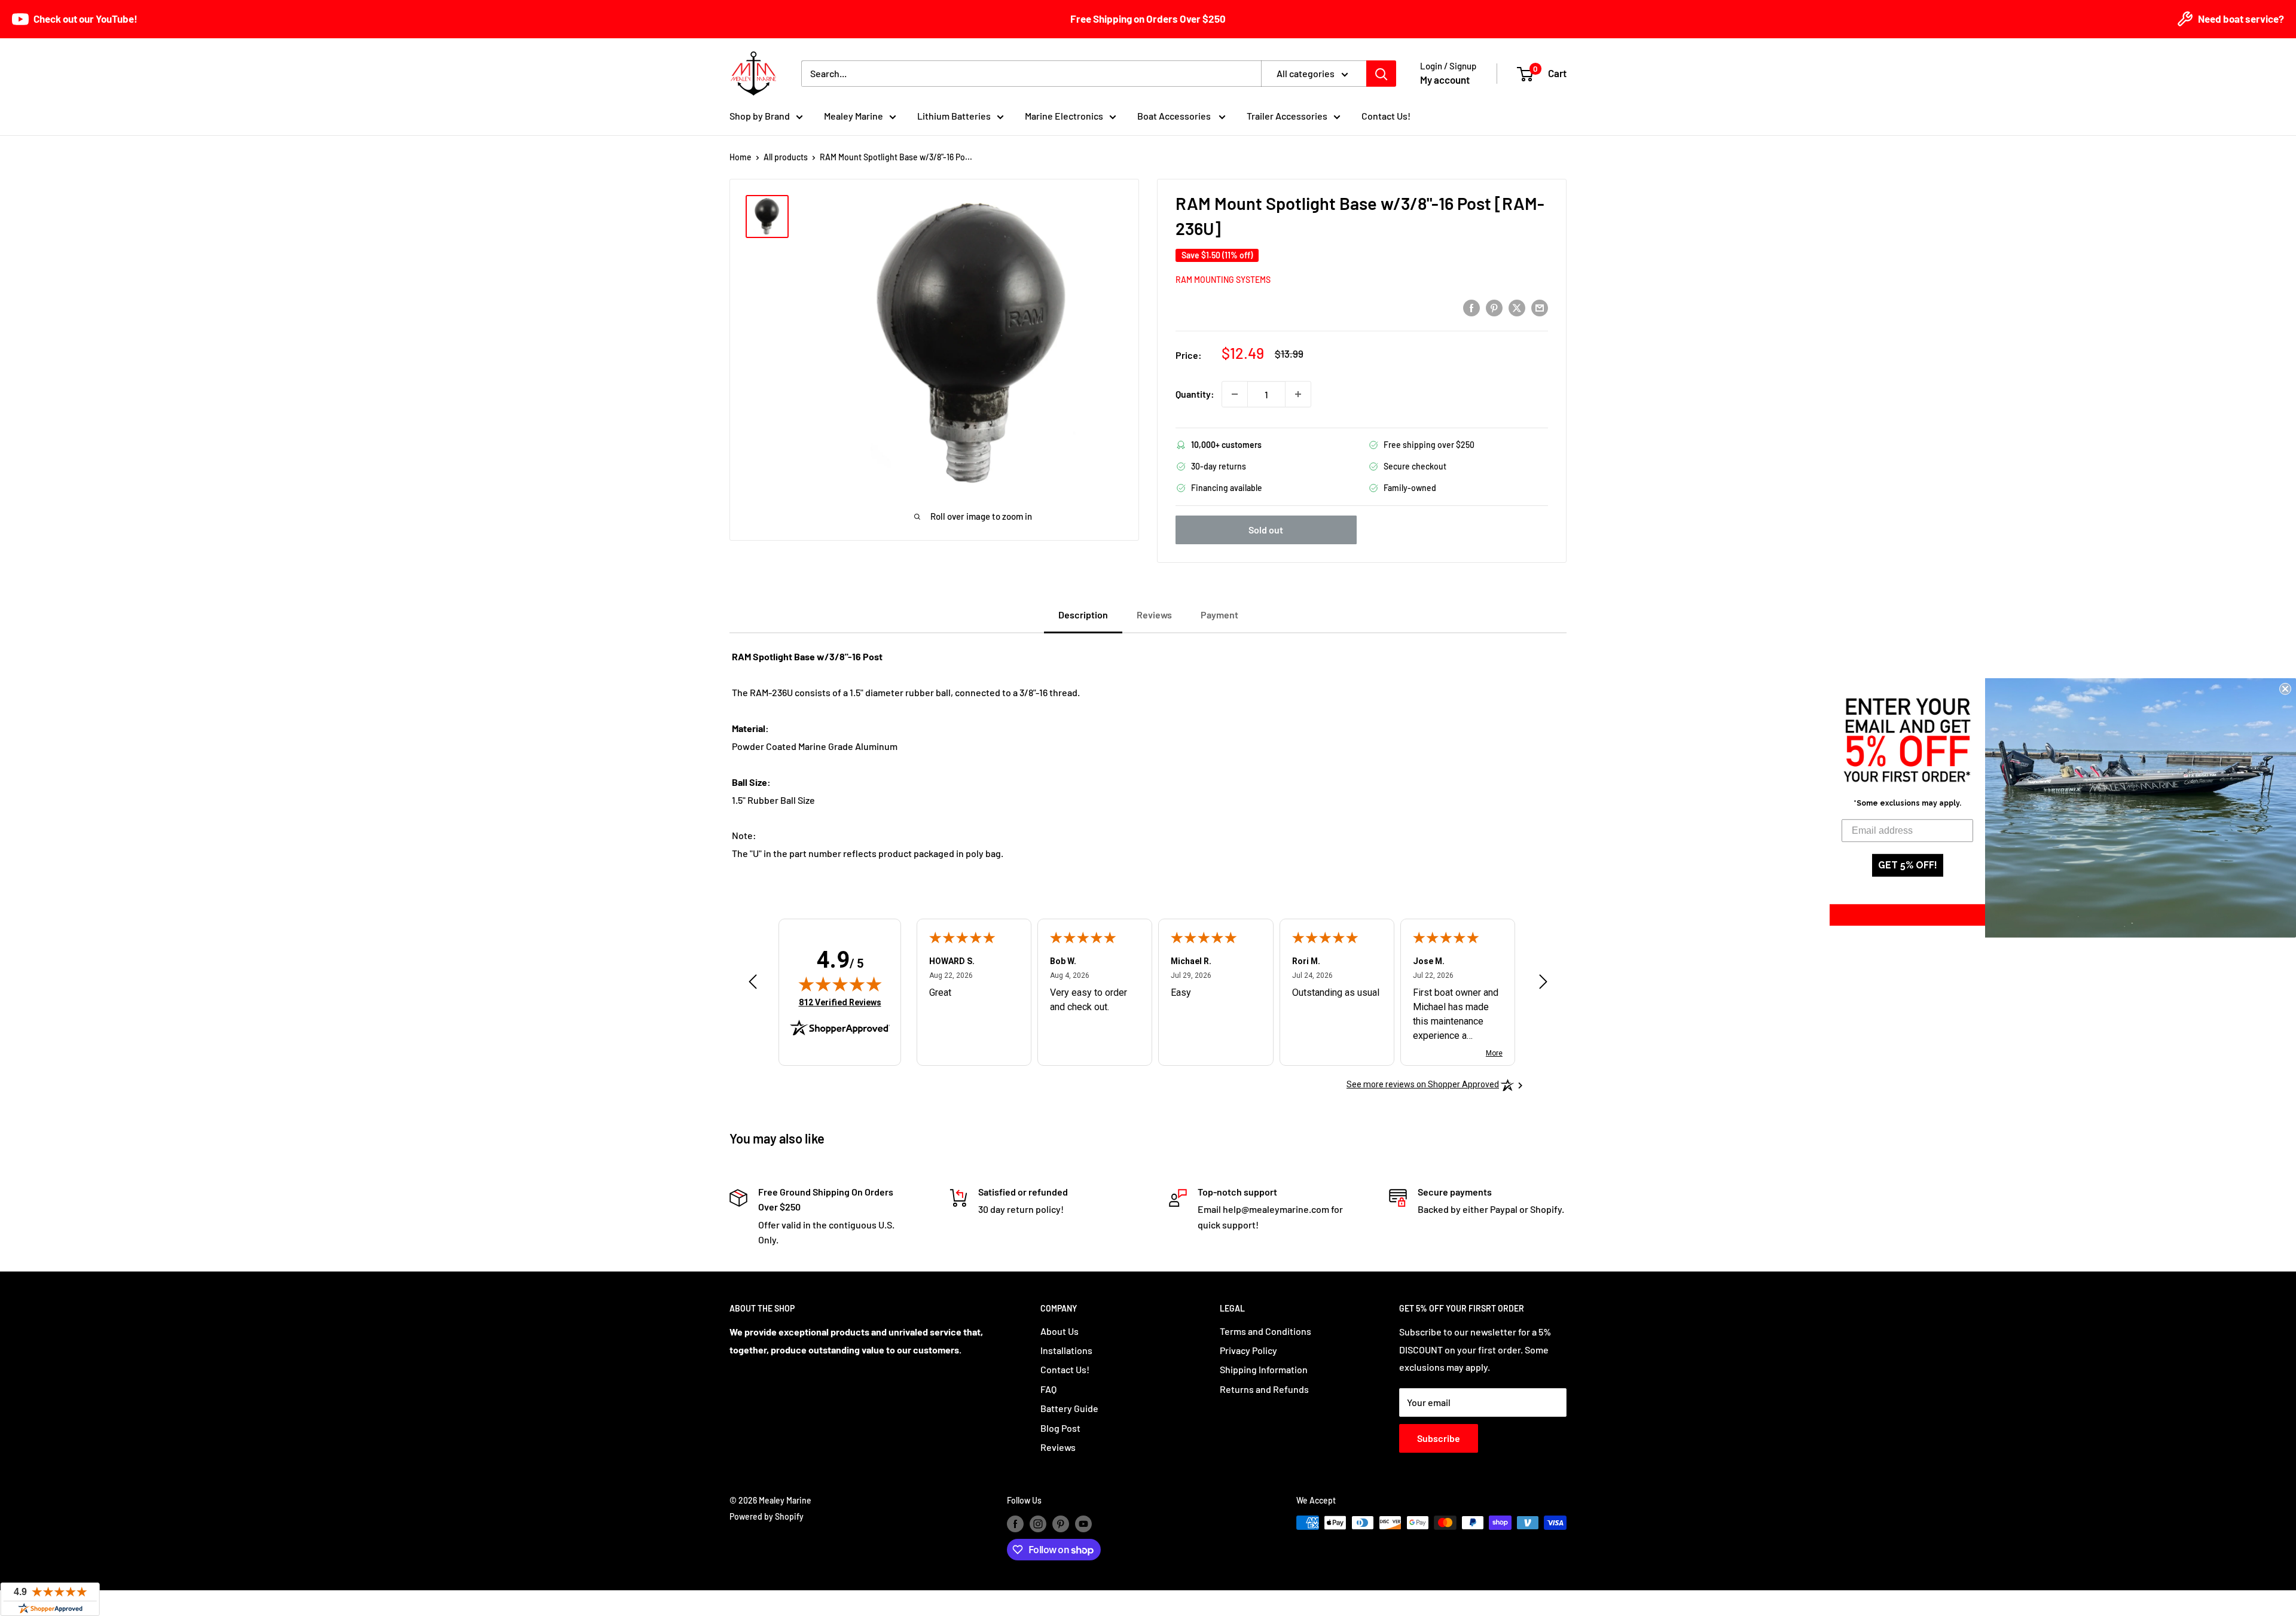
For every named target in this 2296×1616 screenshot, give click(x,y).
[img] (840, 984)
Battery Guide (1069, 1408)
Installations (1066, 1350)
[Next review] (1543, 985)
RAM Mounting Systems (1223, 280)
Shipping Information (1264, 1369)
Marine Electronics (1064, 116)
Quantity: (1195, 394)
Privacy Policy (1248, 1350)
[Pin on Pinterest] (1494, 307)
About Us (1060, 1331)
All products (786, 157)
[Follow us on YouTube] (1083, 1524)
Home (741, 157)
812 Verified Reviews (840, 1002)
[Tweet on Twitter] (1517, 307)
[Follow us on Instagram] (1038, 1524)
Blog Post (1060, 1428)
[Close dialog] (2285, 689)
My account (1445, 80)
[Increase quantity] (1298, 394)
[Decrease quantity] (1235, 394)
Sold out (1266, 530)
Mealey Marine (854, 116)
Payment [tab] (1219, 615)
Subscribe (1439, 1438)
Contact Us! (1386, 116)
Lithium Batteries (954, 116)
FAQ (1048, 1389)
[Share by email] (1540, 307)
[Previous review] (753, 985)
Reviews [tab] (1154, 615)
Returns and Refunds (1264, 1389)
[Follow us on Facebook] (1015, 1524)
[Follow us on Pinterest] (1061, 1524)
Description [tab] (1083, 615)
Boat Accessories (1175, 116)
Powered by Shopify (767, 1516)
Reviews (1058, 1447)
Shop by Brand (760, 116)
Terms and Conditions (1265, 1331)
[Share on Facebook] (1471, 307)
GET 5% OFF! (1908, 865)
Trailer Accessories (1287, 116)
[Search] (1381, 74)
